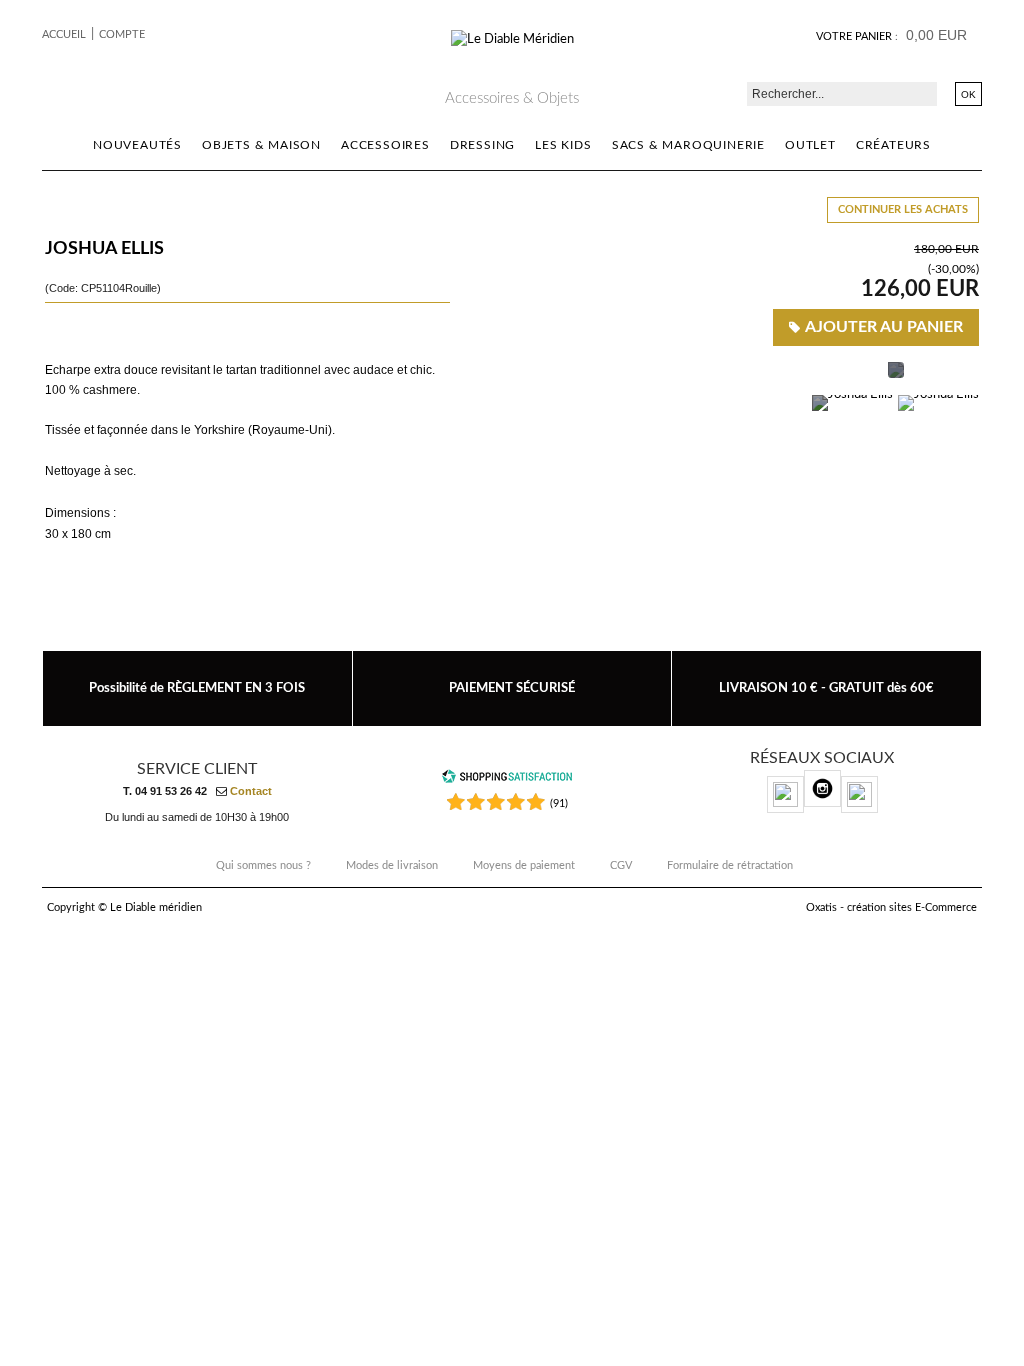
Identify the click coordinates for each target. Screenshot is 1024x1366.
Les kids (563, 145)
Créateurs (893, 145)
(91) (559, 803)
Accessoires (385, 145)
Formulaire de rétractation (730, 865)
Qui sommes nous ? (263, 865)
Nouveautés (137, 145)
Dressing (482, 145)
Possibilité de (197, 688)
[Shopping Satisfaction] (507, 780)
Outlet (810, 145)
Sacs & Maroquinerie (688, 145)
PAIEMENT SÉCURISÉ (512, 688)
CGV (621, 865)
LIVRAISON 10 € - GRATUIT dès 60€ (826, 688)
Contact (251, 791)
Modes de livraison (392, 865)
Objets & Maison (261, 145)
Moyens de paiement (524, 865)
